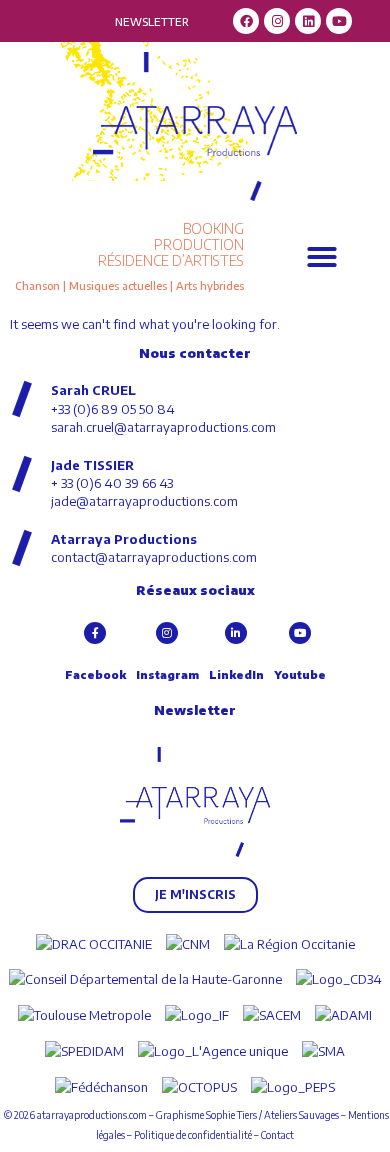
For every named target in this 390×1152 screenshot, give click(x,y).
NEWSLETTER (152, 21)
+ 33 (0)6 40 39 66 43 (112, 483)
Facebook (95, 674)
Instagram (167, 674)
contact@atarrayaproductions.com (154, 557)
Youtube (300, 674)
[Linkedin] (308, 21)
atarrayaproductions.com (92, 1115)
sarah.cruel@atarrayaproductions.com (163, 427)
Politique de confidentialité (193, 1135)
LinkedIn (236, 674)
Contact (277, 1135)
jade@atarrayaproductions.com (144, 501)
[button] (322, 257)
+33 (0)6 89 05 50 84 (113, 409)
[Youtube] (339, 21)
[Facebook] (246, 21)
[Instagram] (277, 21)
